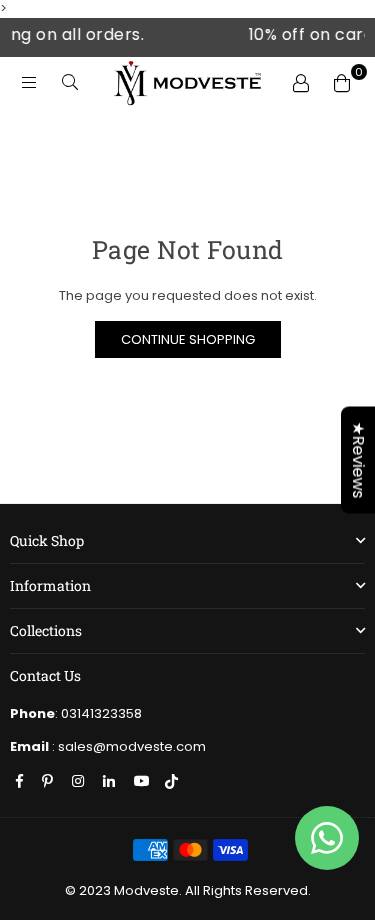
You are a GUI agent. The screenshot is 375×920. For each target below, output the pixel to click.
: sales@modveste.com (127, 746)
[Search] (67, 82)
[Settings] (298, 82)
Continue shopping (188, 339)
